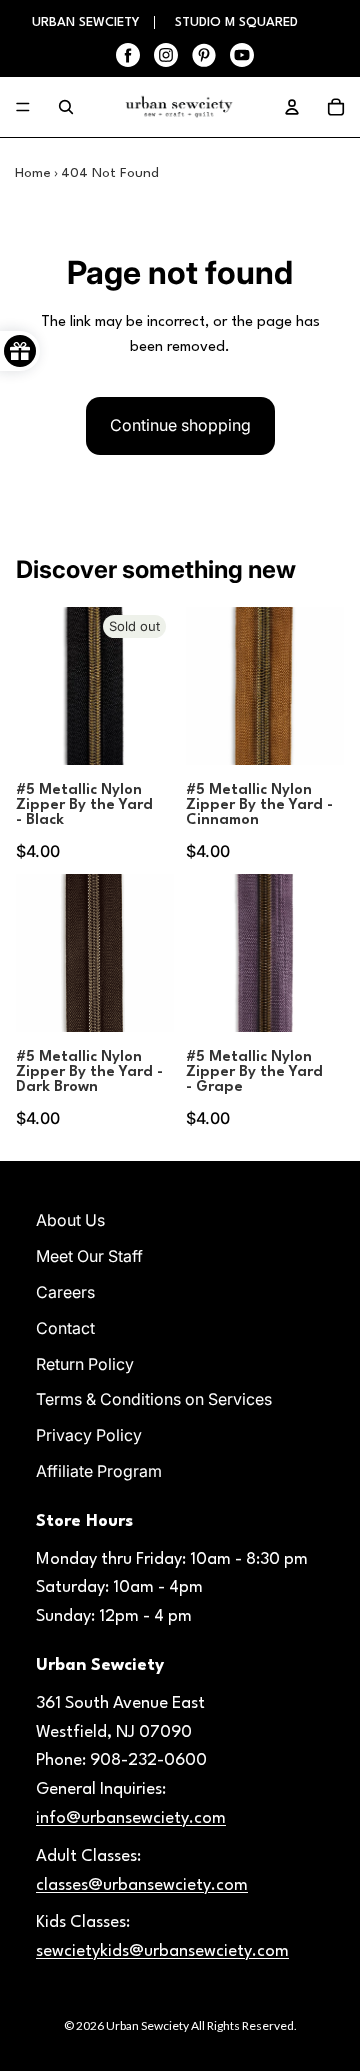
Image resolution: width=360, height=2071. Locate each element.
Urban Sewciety (147, 2025)
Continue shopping (180, 425)
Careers (65, 1292)
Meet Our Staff (89, 1256)
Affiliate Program (99, 1471)
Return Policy (85, 1364)
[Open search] (66, 107)
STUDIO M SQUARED (236, 22)
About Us (70, 1220)
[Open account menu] (292, 107)
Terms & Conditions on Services (154, 1399)
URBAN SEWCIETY (88, 22)
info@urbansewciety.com (131, 1818)
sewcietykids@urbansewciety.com (162, 1951)
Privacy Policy (89, 1435)
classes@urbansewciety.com (142, 1885)
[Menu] (23, 107)
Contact (65, 1328)
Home (33, 173)
